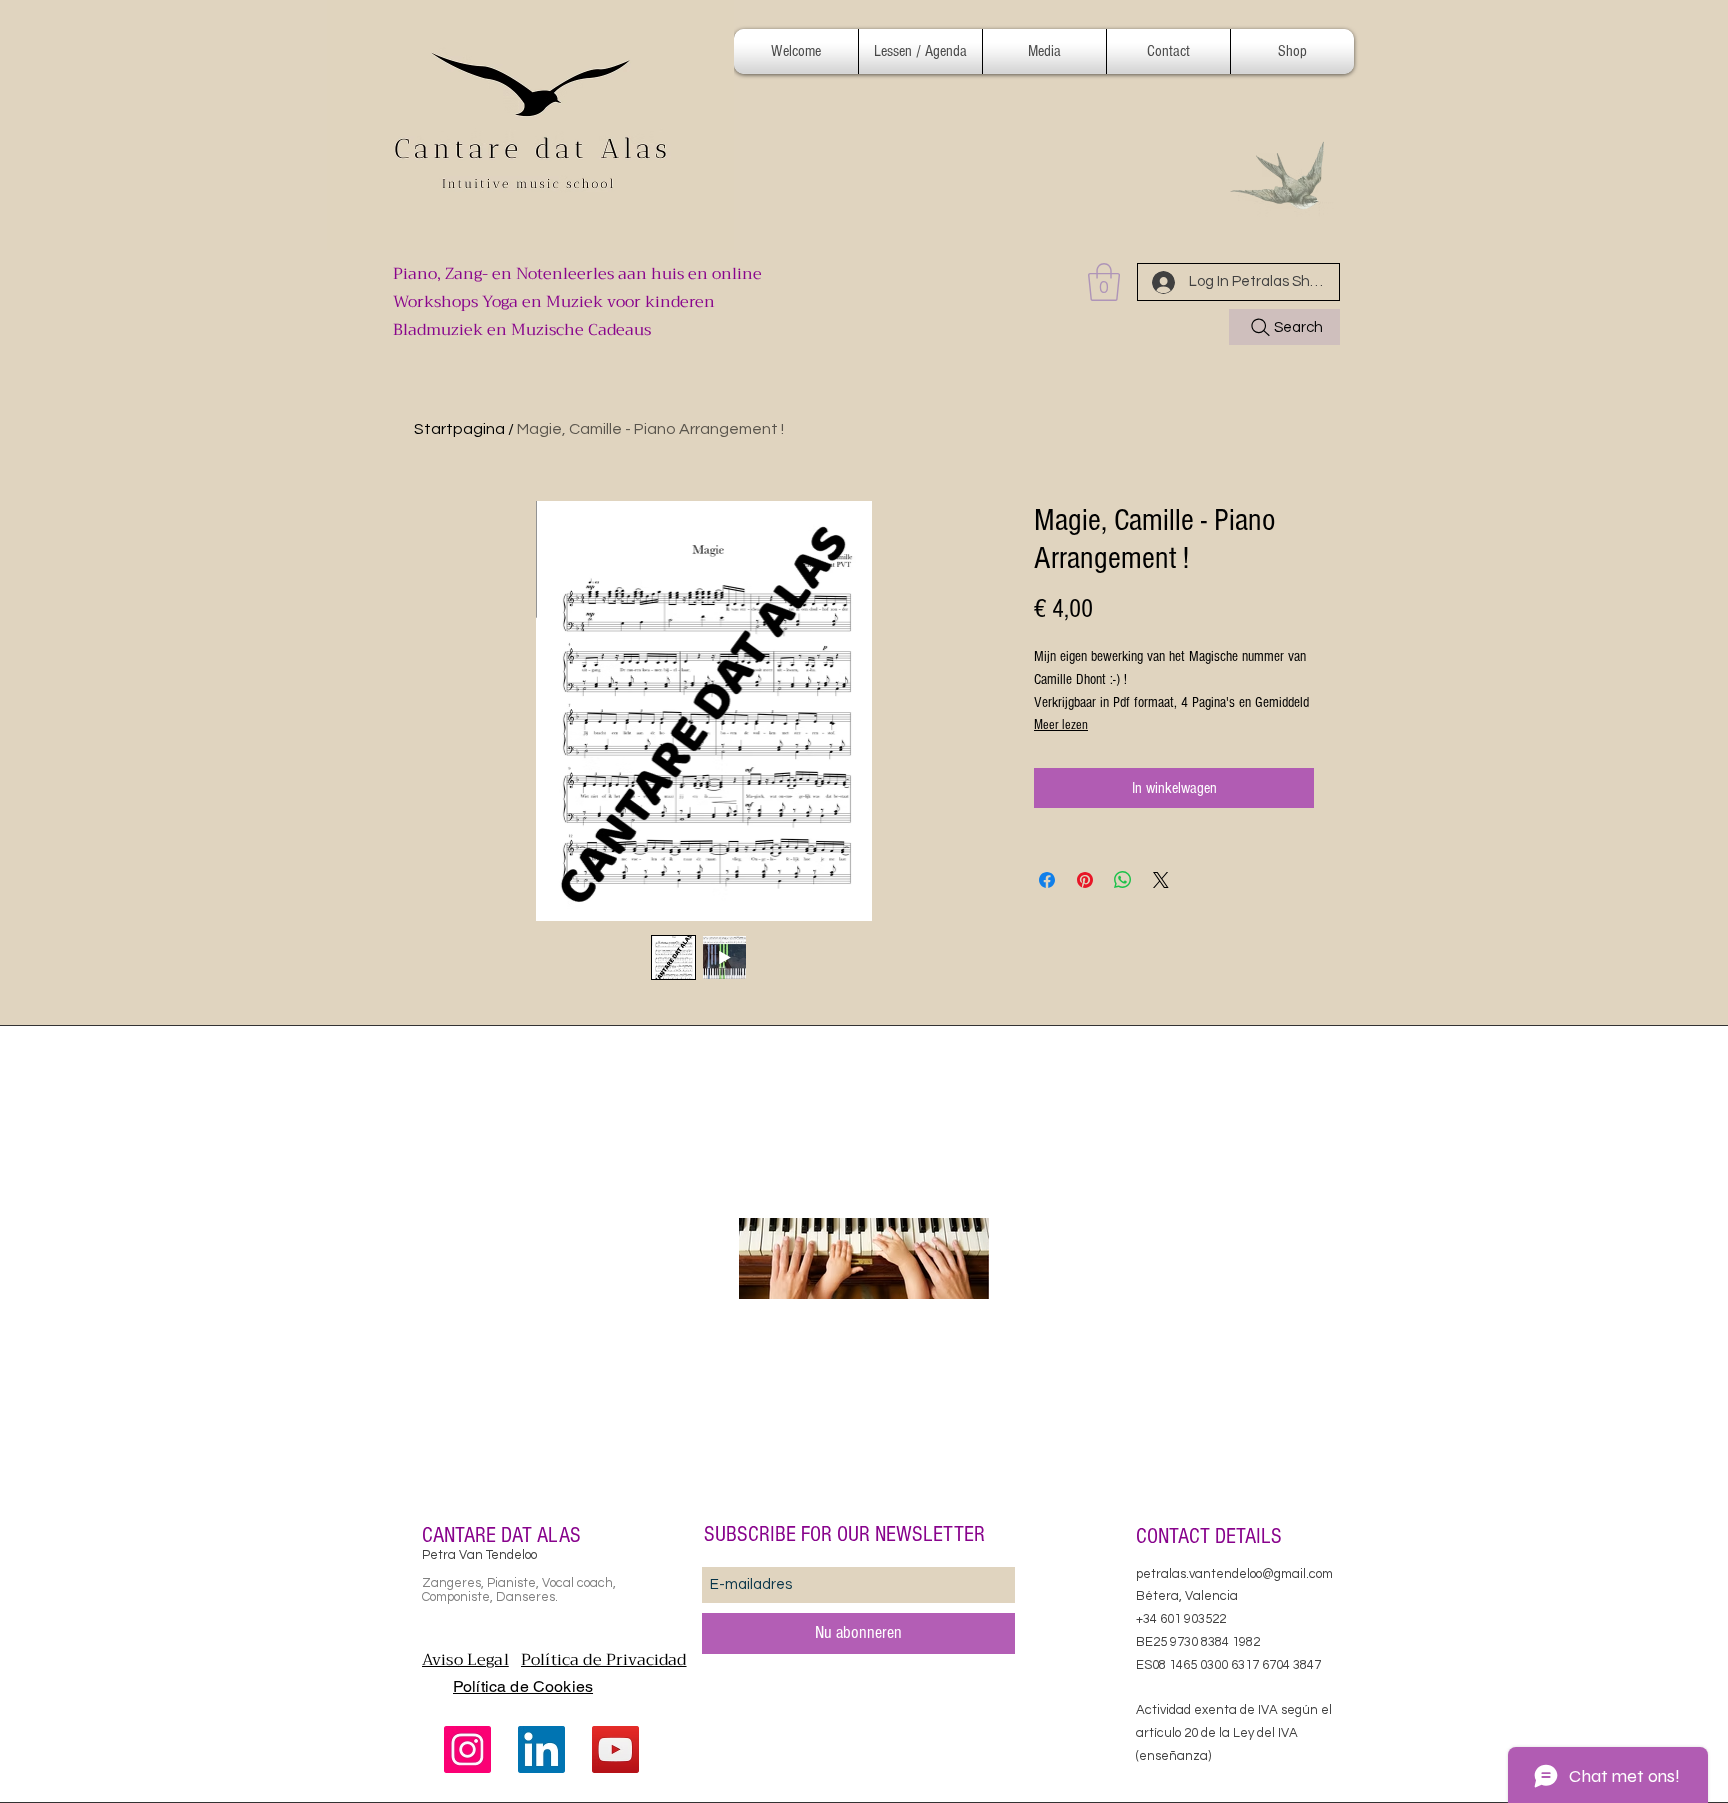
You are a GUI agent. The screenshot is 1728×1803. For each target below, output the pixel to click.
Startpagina (459, 429)
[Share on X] (1161, 880)
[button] (920, 51)
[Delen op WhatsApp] (1123, 880)
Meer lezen (1061, 725)
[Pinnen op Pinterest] (1085, 880)
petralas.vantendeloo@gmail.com (1234, 1574)
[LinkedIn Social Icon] (541, 1749)
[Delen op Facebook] (1047, 880)
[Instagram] (467, 1749)
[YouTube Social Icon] (615, 1749)
